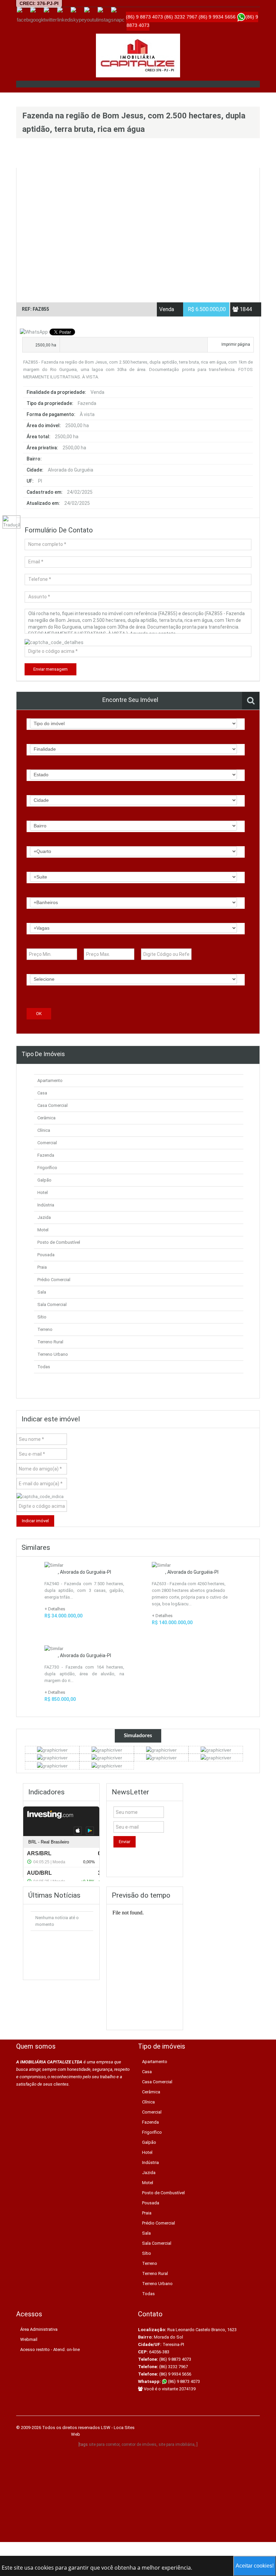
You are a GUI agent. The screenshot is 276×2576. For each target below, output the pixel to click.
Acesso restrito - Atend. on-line (50, 2349)
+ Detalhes (55, 1609)
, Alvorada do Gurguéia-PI (84, 1572)
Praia (42, 1267)
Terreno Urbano (53, 1354)
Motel (43, 1230)
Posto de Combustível (59, 1242)
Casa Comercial (53, 1105)
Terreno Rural (50, 1342)
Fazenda (46, 1155)
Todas (44, 1367)
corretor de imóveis (139, 2444)
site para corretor (104, 2444)
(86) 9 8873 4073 (183, 2381)
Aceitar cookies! (255, 2566)
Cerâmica (46, 1118)
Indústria (46, 1205)
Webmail (29, 2339)
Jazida (44, 1217)
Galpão (44, 1180)
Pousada (46, 1255)
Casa (42, 1093)
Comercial (47, 1143)
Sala (42, 1292)
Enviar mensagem (50, 669)
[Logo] (138, 55)
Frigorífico (47, 1168)
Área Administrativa (39, 2329)
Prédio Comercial (54, 1280)
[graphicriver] (52, 1750)
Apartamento (50, 1080)
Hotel (43, 1192)
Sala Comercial (52, 1304)
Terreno (45, 1329)
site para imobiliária (177, 2444)
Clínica (44, 1130)
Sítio (42, 1317)
